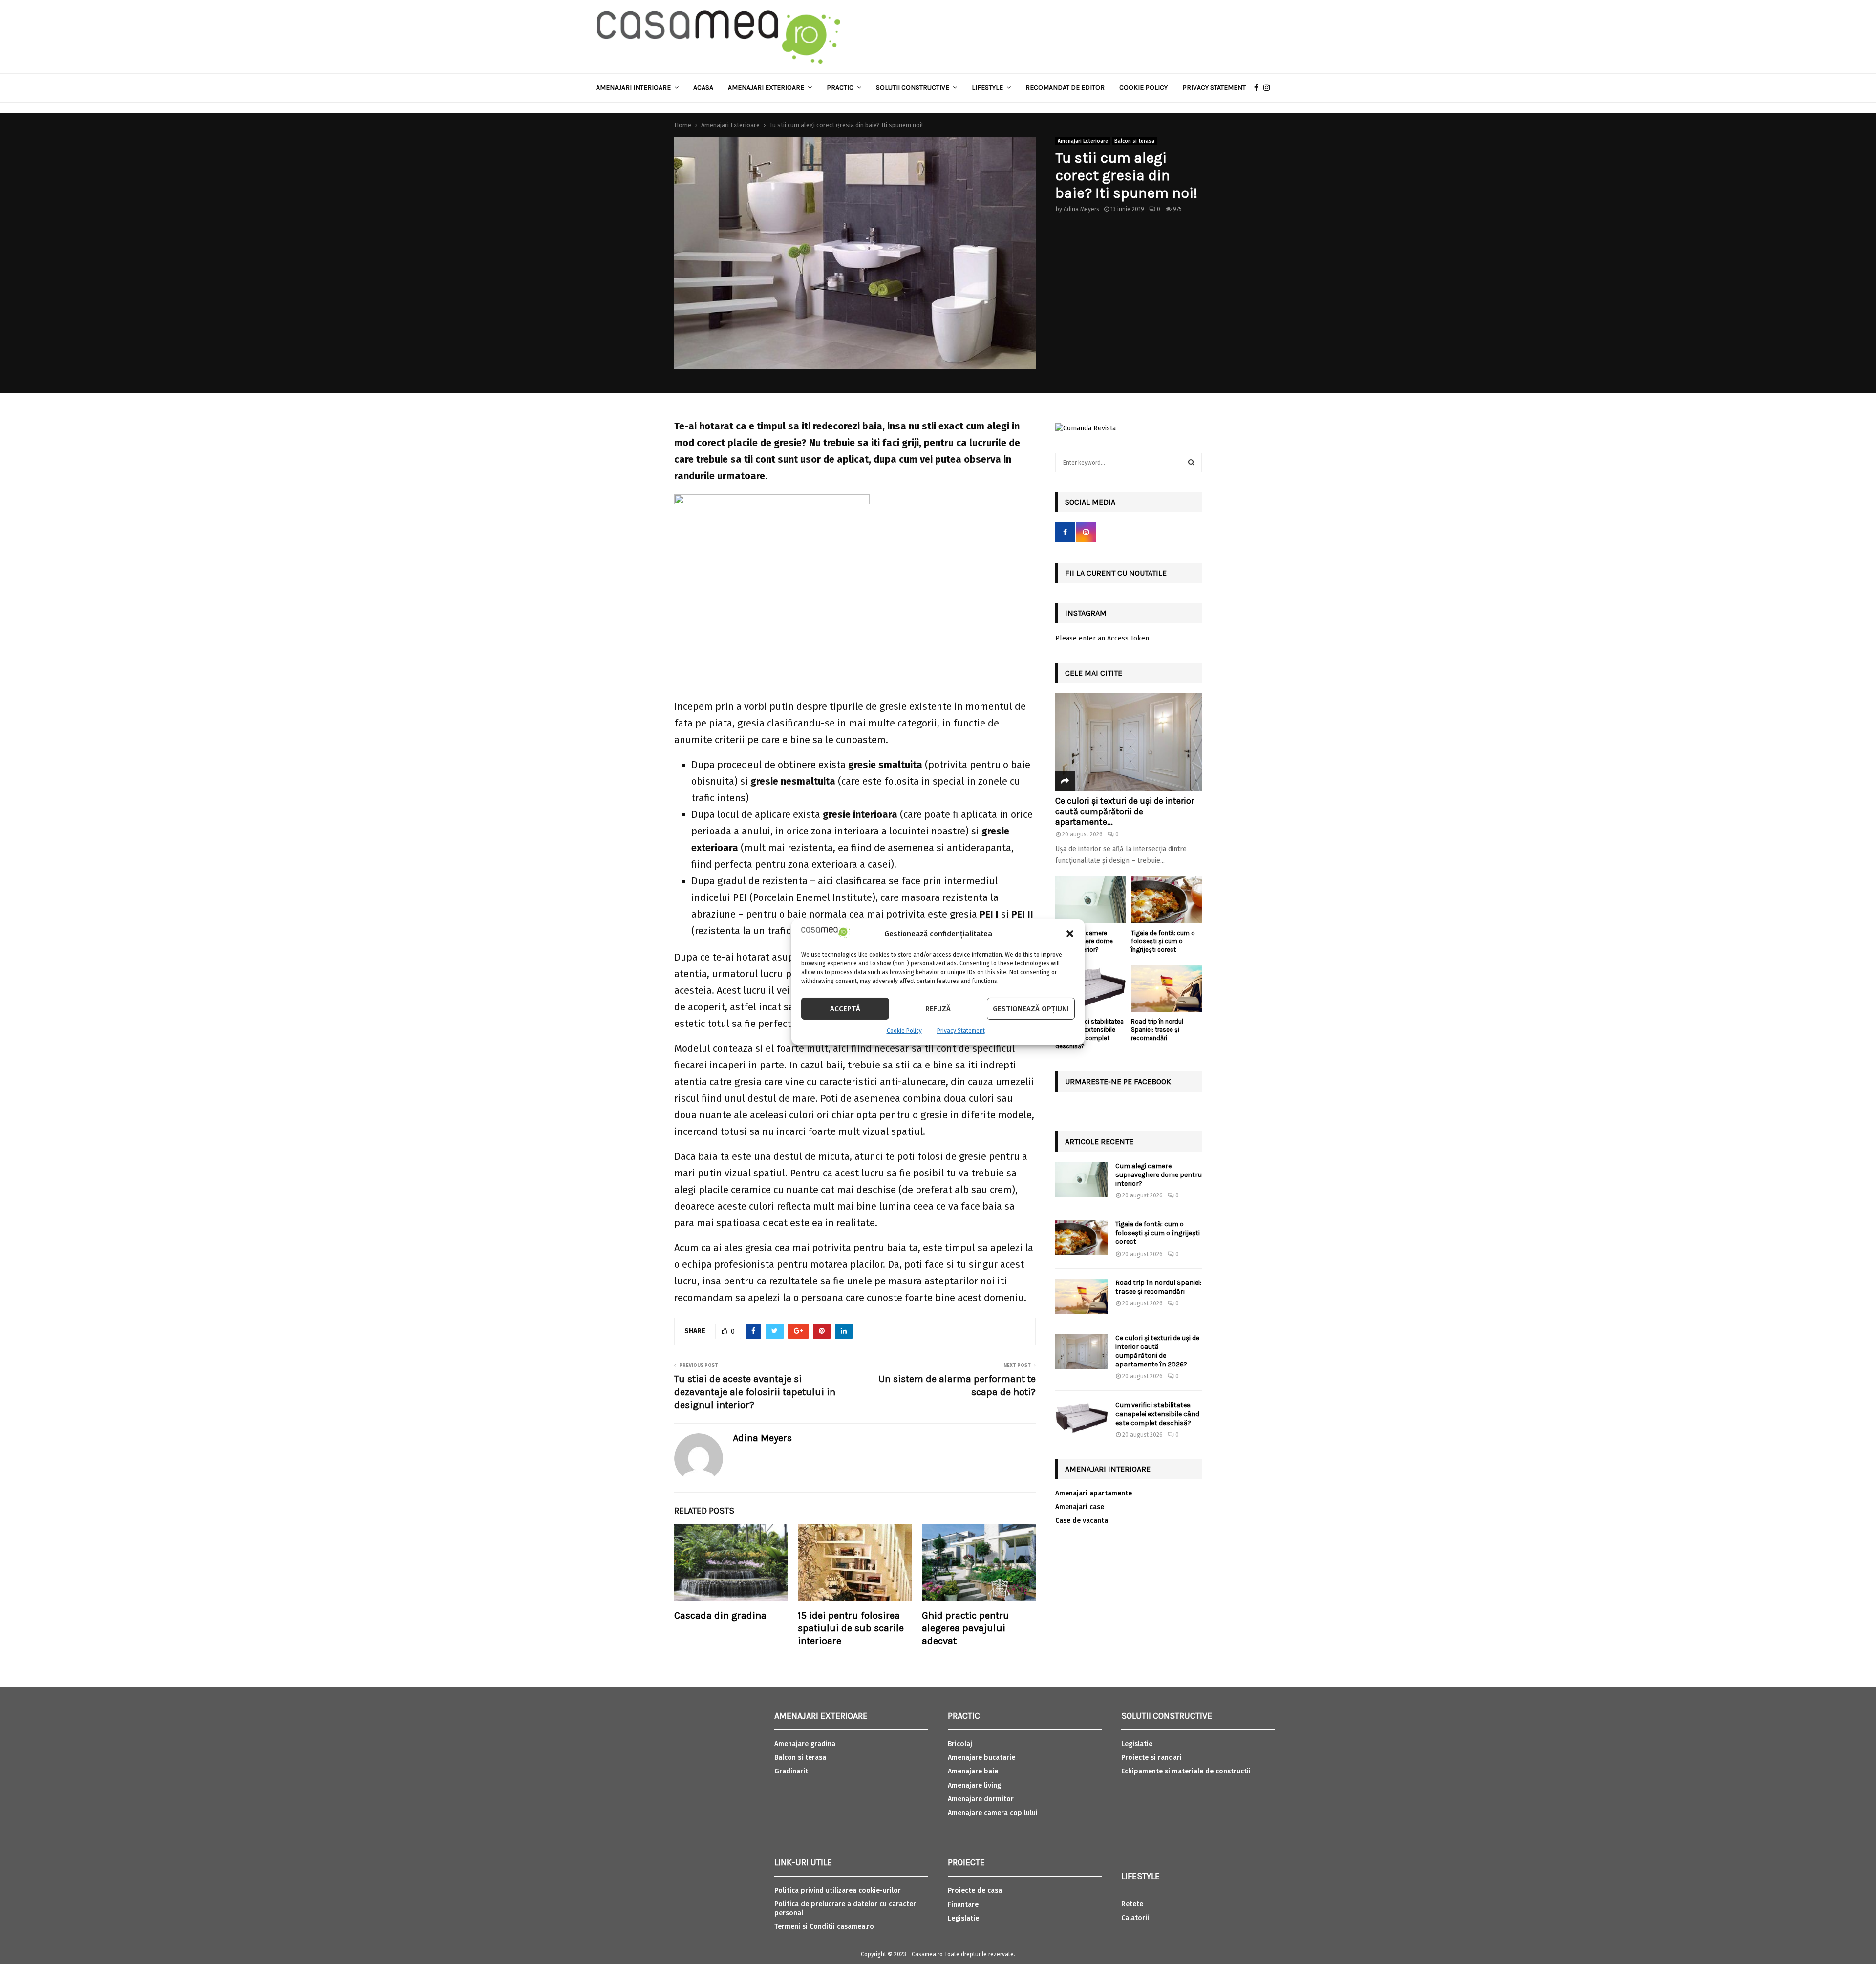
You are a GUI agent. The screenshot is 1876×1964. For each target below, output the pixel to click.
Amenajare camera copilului (993, 1813)
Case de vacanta (1082, 1521)
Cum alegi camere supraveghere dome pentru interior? (1159, 1175)
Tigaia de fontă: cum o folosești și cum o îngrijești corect (1163, 941)
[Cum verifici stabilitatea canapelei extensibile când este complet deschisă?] (1091, 989)
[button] (1070, 934)
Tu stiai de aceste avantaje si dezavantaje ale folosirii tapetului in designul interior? (755, 1392)
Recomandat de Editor (1065, 88)
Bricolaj (960, 1744)
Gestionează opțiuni (1031, 1009)
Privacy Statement (961, 1031)
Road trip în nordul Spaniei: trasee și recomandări (1157, 1030)
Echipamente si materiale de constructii (1186, 1771)
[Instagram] (1269, 88)
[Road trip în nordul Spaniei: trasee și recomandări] (1166, 989)
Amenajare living (974, 1785)
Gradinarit (791, 1771)
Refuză (938, 1009)
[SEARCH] (1191, 463)
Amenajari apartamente (1094, 1493)
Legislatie (963, 1918)
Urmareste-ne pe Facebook (1118, 1081)
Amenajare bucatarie (981, 1758)
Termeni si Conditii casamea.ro (824, 1927)
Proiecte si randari (1151, 1758)
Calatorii (1135, 1918)
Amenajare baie (973, 1771)
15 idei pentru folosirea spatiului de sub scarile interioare (851, 1628)
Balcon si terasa (1134, 141)
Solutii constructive (913, 88)
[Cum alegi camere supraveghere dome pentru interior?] (1091, 900)
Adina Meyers (1081, 209)
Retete (1132, 1904)
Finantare (963, 1905)
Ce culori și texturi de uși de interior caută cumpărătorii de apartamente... (1125, 811)
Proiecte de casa (975, 1890)
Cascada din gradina (720, 1615)
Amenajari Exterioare (766, 88)
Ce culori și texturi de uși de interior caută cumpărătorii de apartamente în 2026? (1157, 1351)
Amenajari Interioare (633, 88)
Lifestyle (987, 88)
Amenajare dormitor (981, 1799)
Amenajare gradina (805, 1744)
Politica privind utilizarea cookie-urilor (838, 1890)
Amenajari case (1080, 1507)
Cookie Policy (904, 1031)
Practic (840, 88)
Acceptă (845, 1009)
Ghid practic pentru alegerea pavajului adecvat (966, 1628)
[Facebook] (1259, 88)
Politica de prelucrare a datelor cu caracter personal (845, 1909)
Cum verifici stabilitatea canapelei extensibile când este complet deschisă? (1089, 1034)
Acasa (703, 88)
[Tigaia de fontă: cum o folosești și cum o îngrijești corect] (1166, 900)
